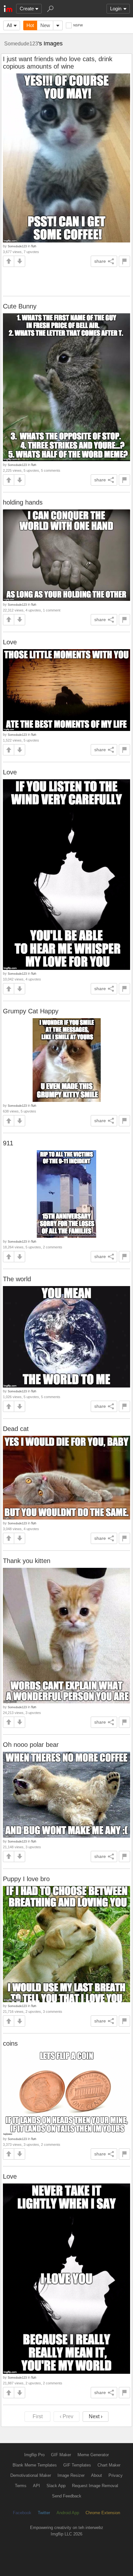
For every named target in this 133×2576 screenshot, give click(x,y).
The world (17, 1279)
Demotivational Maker (31, 2475)
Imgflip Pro (34, 2455)
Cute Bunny (20, 306)
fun (34, 246)
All (9, 25)
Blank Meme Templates (35, 2465)
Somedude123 (21, 43)
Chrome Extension (103, 2513)
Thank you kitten (27, 1561)
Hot (30, 25)
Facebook (22, 2513)
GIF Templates (77, 2465)
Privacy (116, 2475)
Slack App (56, 2486)
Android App (68, 2513)
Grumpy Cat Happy (31, 1011)
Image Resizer (71, 2475)
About (97, 2475)
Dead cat (16, 1429)
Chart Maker (109, 2465)
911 (8, 1143)
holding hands (23, 502)
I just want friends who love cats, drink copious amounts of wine (58, 63)
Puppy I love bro (26, 1879)
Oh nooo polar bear (31, 1745)
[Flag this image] (124, 261)
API (36, 2486)
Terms (21, 2486)
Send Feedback (67, 2496)
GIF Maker (61, 2455)
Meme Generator (93, 2455)
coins (10, 2043)
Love (10, 642)
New (45, 25)
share (100, 261)
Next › (96, 2416)
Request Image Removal (95, 2486)
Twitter (44, 2513)
